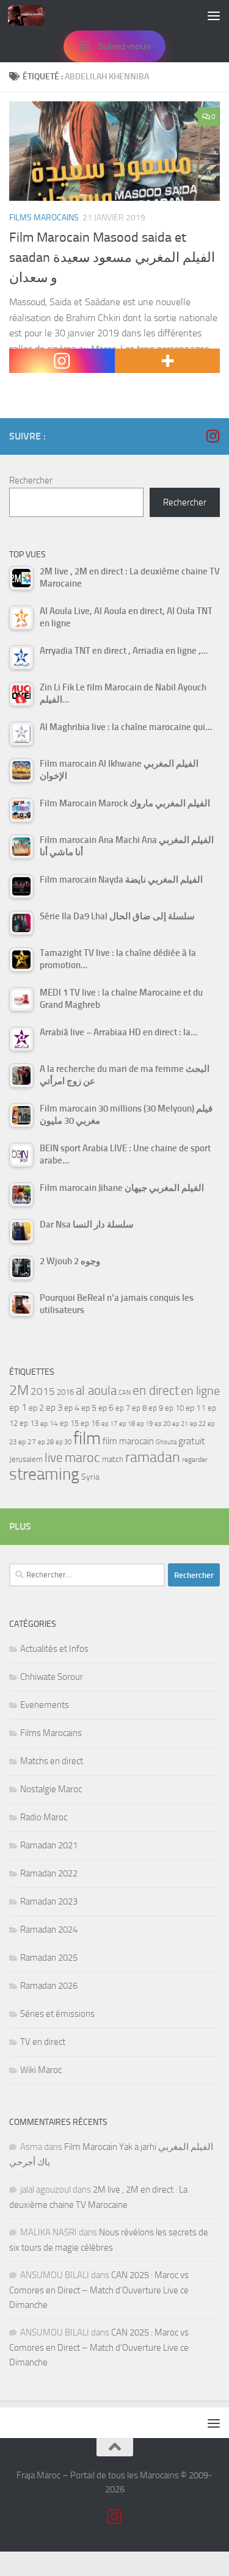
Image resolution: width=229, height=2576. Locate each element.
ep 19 (145, 1424)
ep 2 (36, 1408)
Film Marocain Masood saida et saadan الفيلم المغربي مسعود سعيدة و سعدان (112, 258)
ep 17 (109, 1424)
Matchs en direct (52, 1761)
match (113, 1459)
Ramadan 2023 (49, 1901)
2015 (43, 1391)
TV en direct (43, 2042)
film (87, 1438)
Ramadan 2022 (49, 1873)
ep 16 (90, 1423)
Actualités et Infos (54, 1649)
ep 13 (29, 1423)
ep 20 (162, 1424)
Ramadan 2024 (49, 1930)
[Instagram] (62, 361)
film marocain (128, 1441)
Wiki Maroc (41, 2070)
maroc (82, 1458)
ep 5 (89, 1408)
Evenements (45, 1705)
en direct (156, 1391)
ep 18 (127, 1424)
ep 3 (54, 1408)
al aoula (96, 1391)
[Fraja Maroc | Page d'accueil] (32, 15)
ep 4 (72, 1408)
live (54, 1458)
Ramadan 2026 (49, 1986)
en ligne (200, 1391)
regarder (195, 1460)
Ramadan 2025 (49, 1958)
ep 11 (196, 1408)
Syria (90, 1477)
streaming (44, 1474)
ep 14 (49, 1424)
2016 (65, 1392)
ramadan (153, 1457)
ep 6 (106, 1408)
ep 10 (174, 1408)
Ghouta (166, 1442)
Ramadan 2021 (49, 1845)
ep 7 (123, 1408)
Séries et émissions (57, 2014)
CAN (125, 1393)
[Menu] (214, 15)
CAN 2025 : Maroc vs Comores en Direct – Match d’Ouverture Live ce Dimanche (99, 2290)
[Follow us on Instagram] (213, 436)
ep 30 (64, 1442)
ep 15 (69, 1423)
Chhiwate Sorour (52, 1677)
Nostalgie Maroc (51, 1789)
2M (19, 1390)
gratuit (192, 1441)
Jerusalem (26, 1459)
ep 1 (18, 1407)
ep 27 (27, 1442)
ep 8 (139, 1408)
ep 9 (156, 1408)
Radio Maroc (44, 1817)
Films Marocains (44, 218)
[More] (168, 361)
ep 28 (46, 1442)
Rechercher (31, 480)
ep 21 (180, 1424)
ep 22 (198, 1424)
